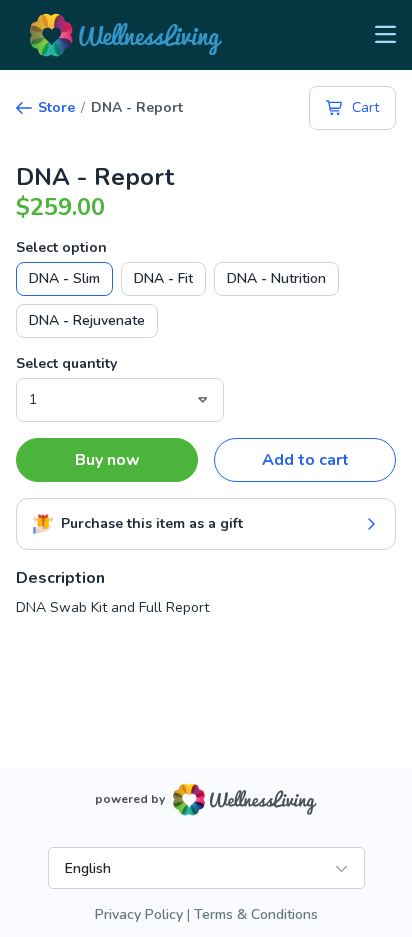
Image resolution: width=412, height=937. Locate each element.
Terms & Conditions (256, 914)
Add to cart (305, 460)
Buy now (107, 460)
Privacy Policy (139, 914)
